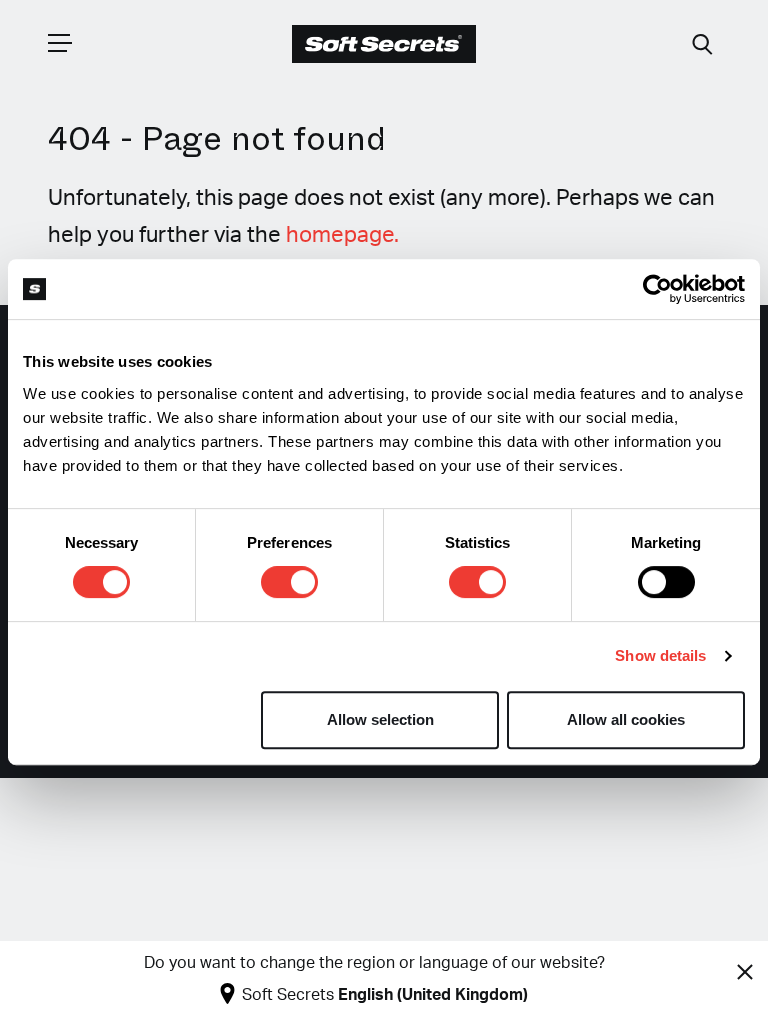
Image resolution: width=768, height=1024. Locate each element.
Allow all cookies (626, 719)
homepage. (342, 235)
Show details (660, 655)
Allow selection (380, 719)
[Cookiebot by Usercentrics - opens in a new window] (657, 289)
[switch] (289, 582)
